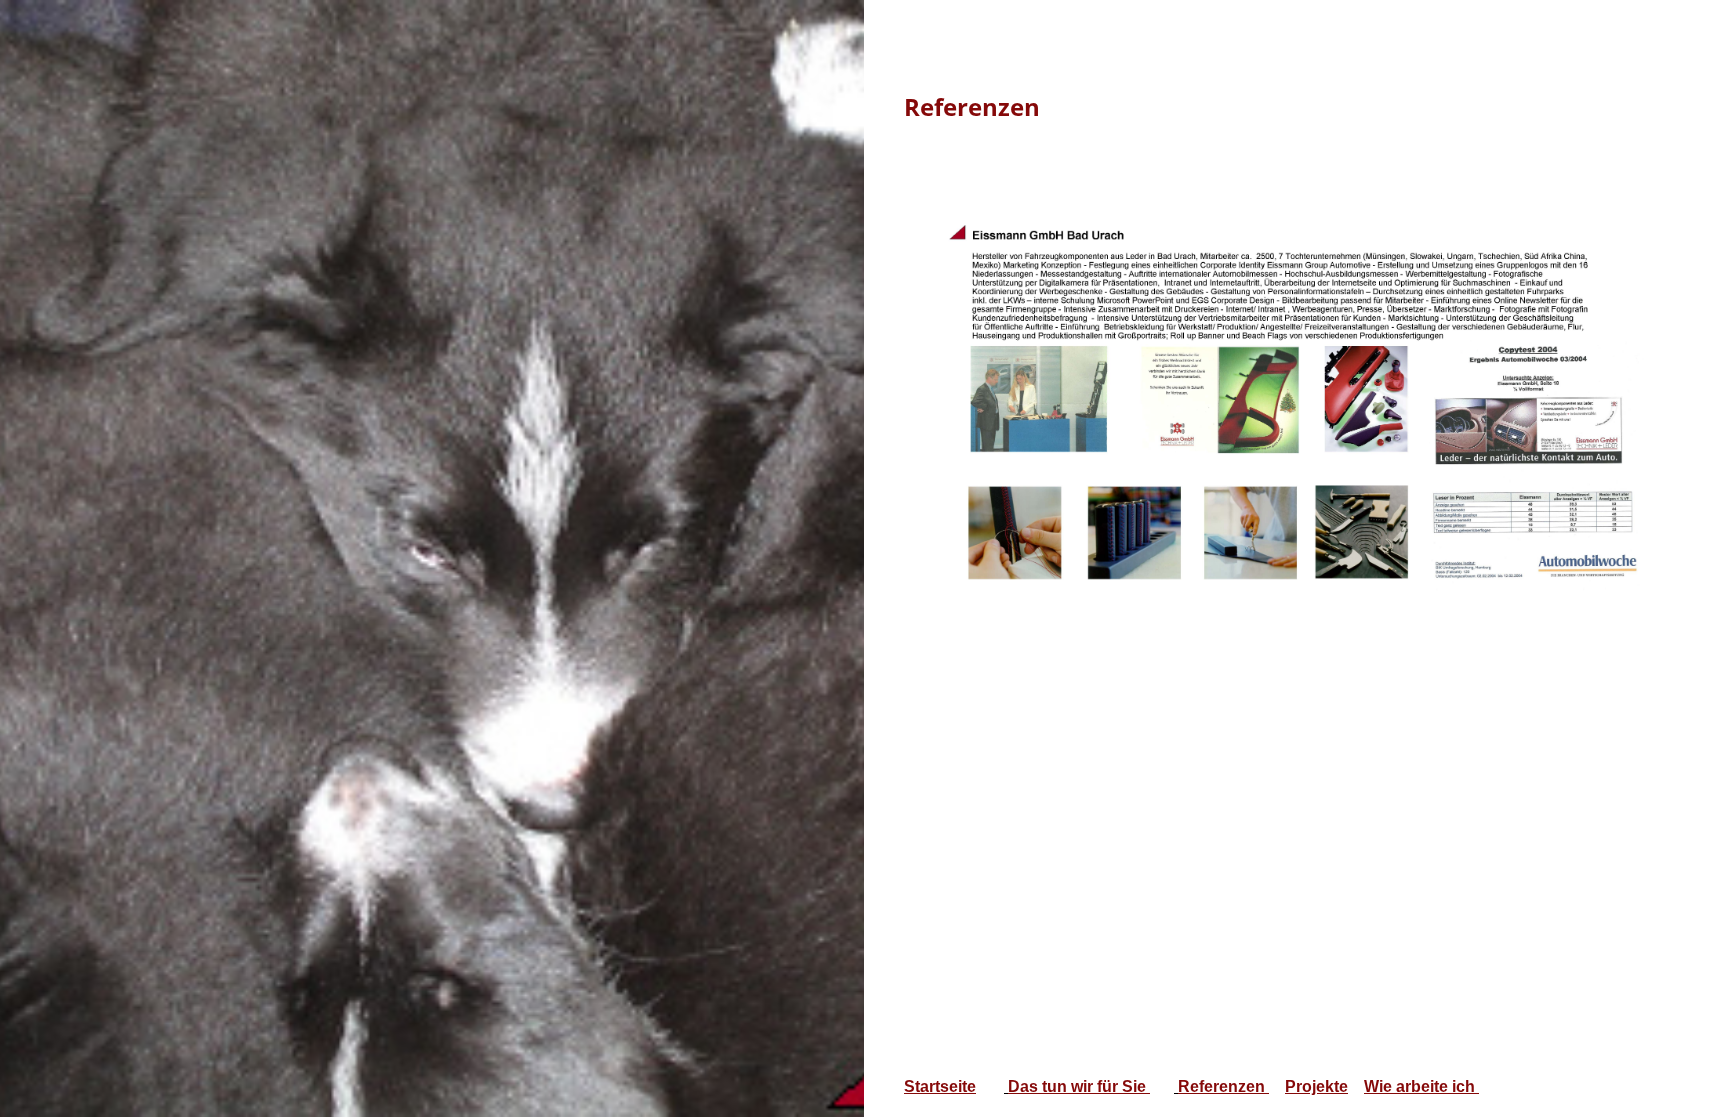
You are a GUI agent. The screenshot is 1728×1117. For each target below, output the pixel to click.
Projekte (1316, 1086)
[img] (432, 558)
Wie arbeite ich (1421, 1086)
